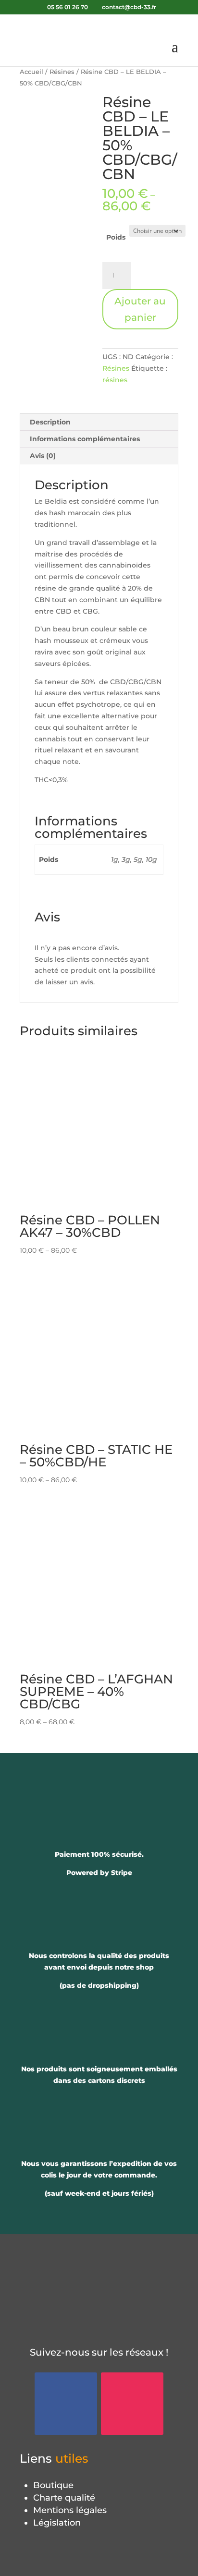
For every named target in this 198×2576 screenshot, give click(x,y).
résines (115, 380)
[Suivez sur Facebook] (66, 2404)
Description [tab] (50, 422)
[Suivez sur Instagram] (132, 2404)
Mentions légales (70, 2510)
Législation (57, 2523)
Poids (116, 237)
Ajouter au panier (140, 309)
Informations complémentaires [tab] (85, 439)
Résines (62, 72)
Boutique (53, 2485)
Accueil (31, 72)
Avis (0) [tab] (43, 456)
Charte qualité (64, 2498)
